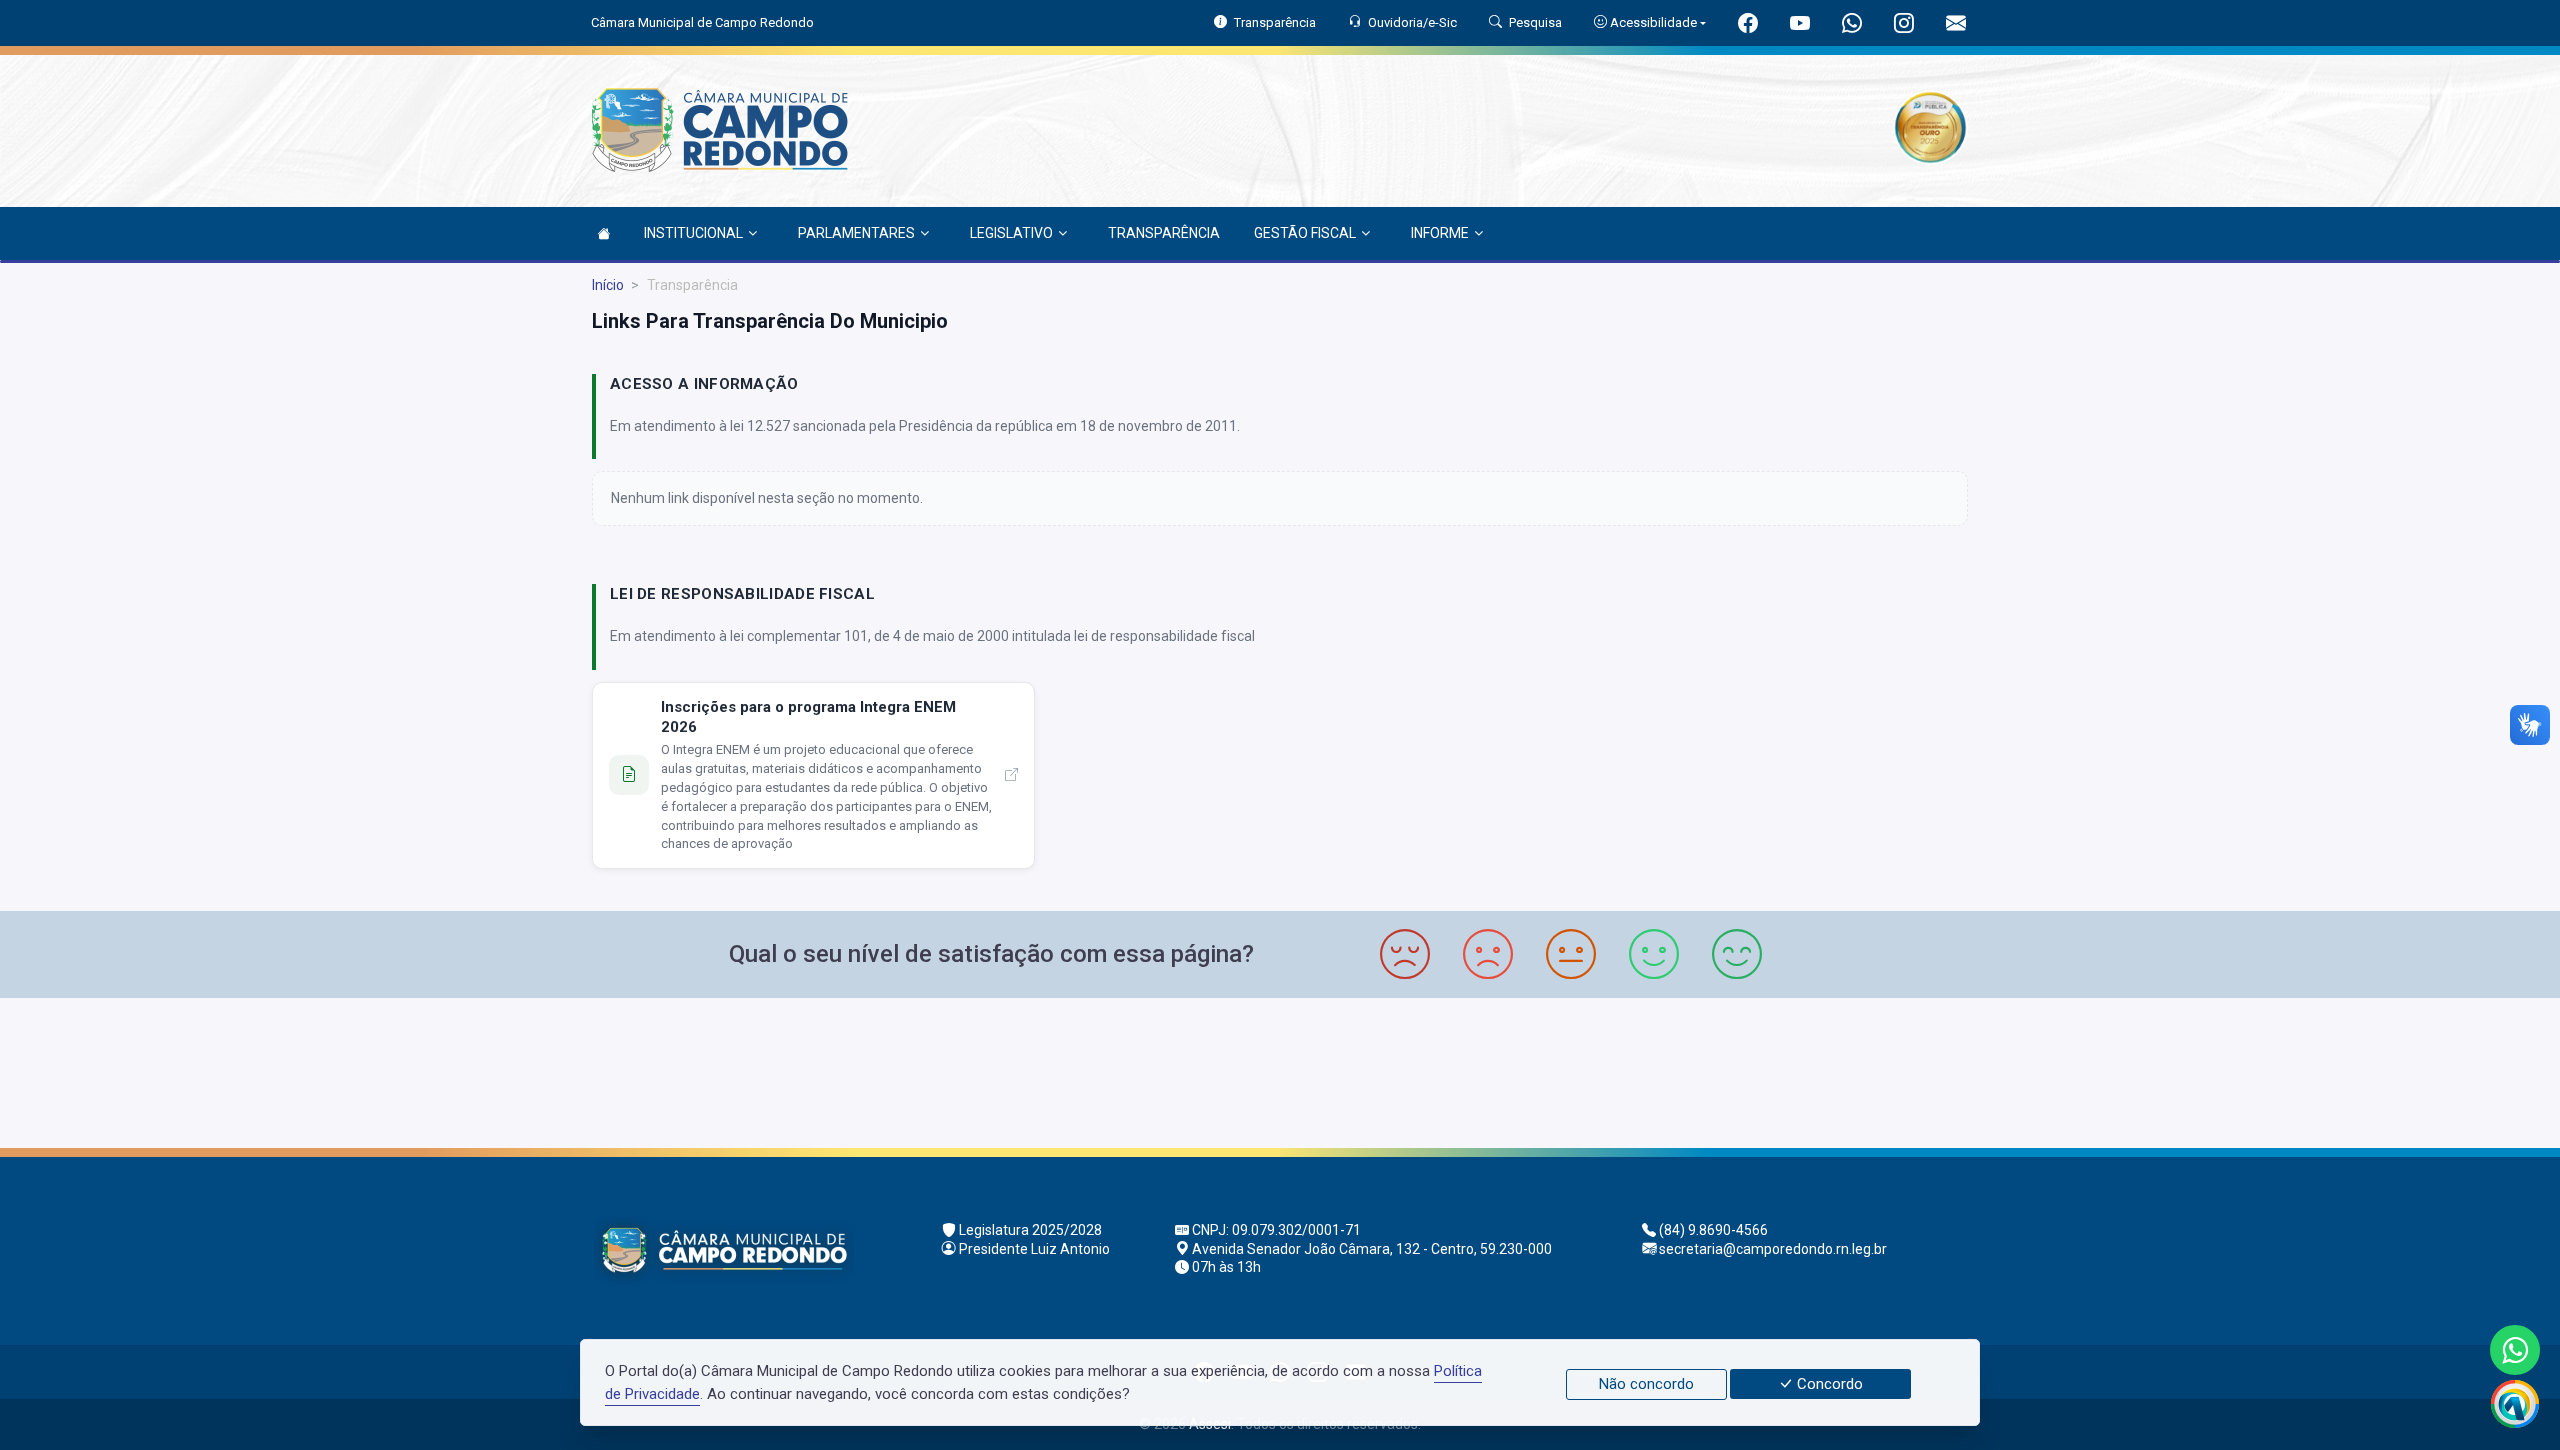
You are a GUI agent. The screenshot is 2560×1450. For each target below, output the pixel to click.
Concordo (1828, 1384)
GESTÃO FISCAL (1305, 233)
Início (608, 285)
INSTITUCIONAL (693, 233)
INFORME (1440, 233)
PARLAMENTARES (856, 233)
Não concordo (1646, 1384)
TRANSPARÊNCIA (1164, 233)
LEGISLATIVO (1011, 233)
